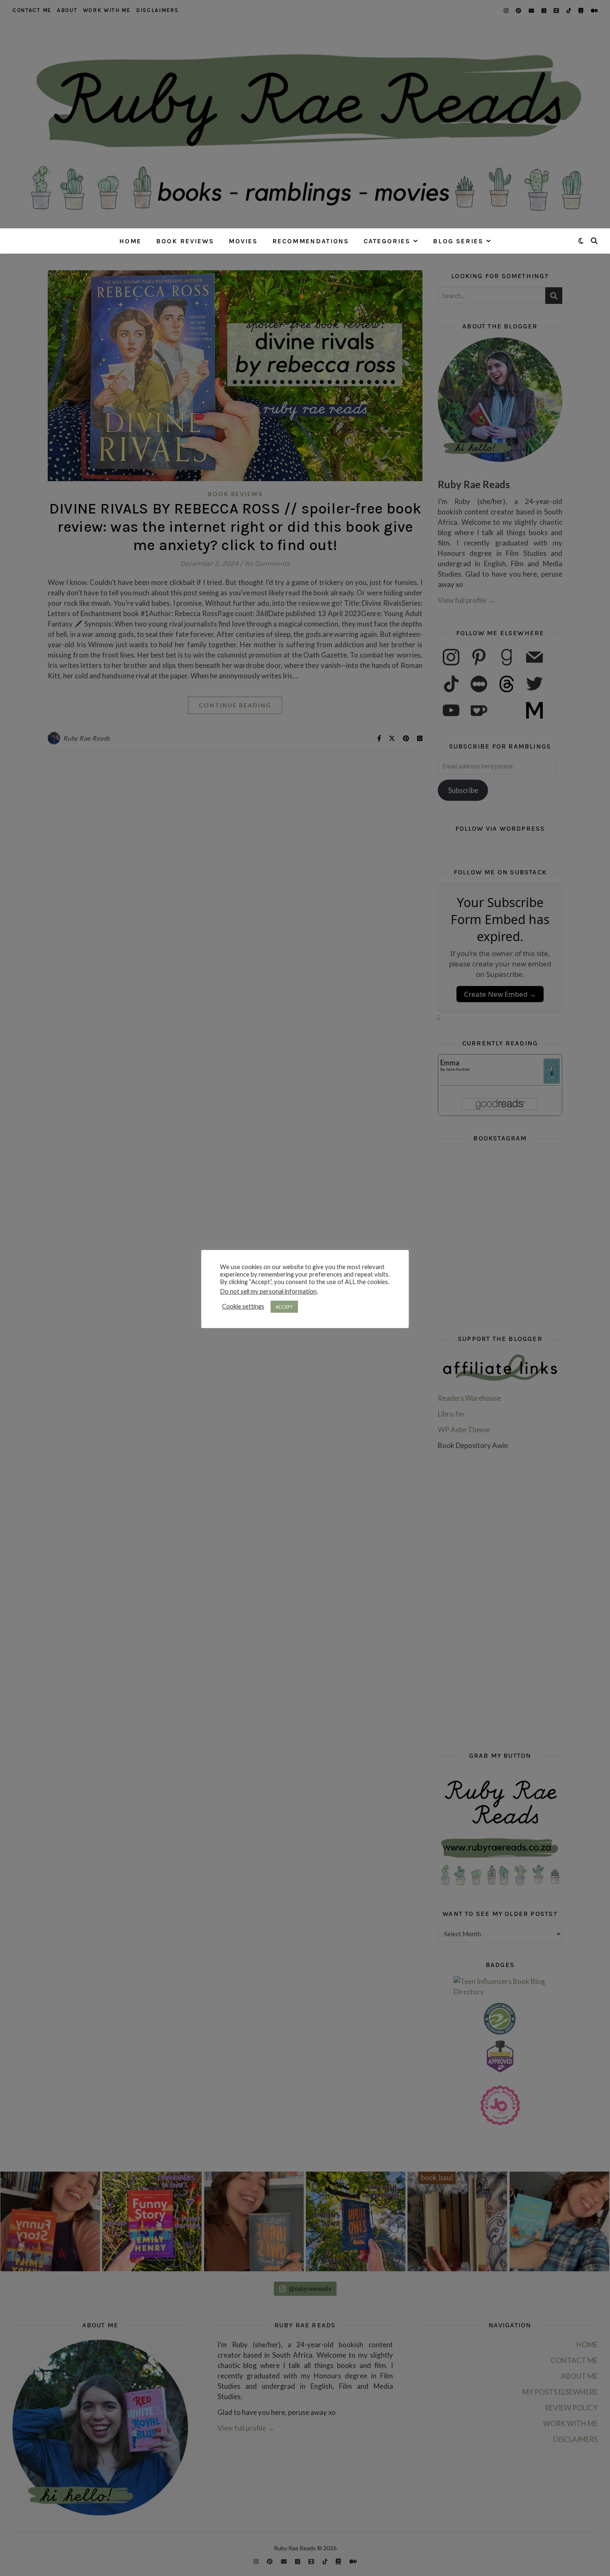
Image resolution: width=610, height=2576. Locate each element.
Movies (243, 241)
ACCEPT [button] (284, 1307)
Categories (387, 241)
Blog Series (458, 241)
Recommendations (311, 241)
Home (130, 241)
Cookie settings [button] (243, 1306)
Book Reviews (185, 241)
